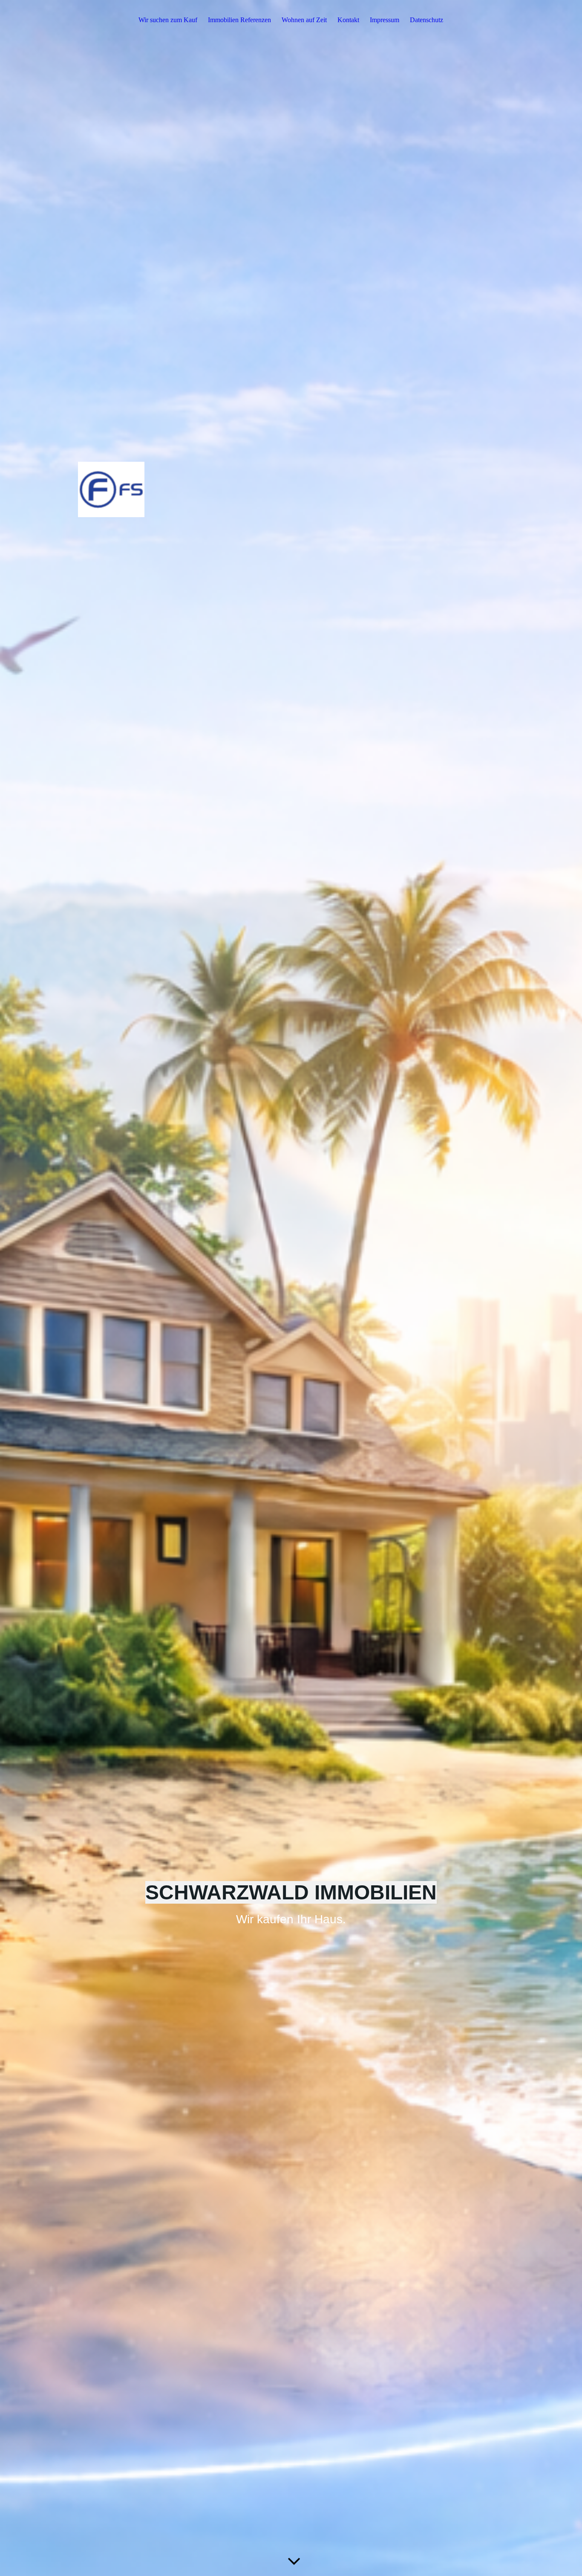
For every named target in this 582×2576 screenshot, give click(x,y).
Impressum (385, 20)
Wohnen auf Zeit (304, 20)
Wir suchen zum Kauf (168, 20)
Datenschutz (426, 20)
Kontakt (348, 20)
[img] (291, 1288)
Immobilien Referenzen (239, 20)
